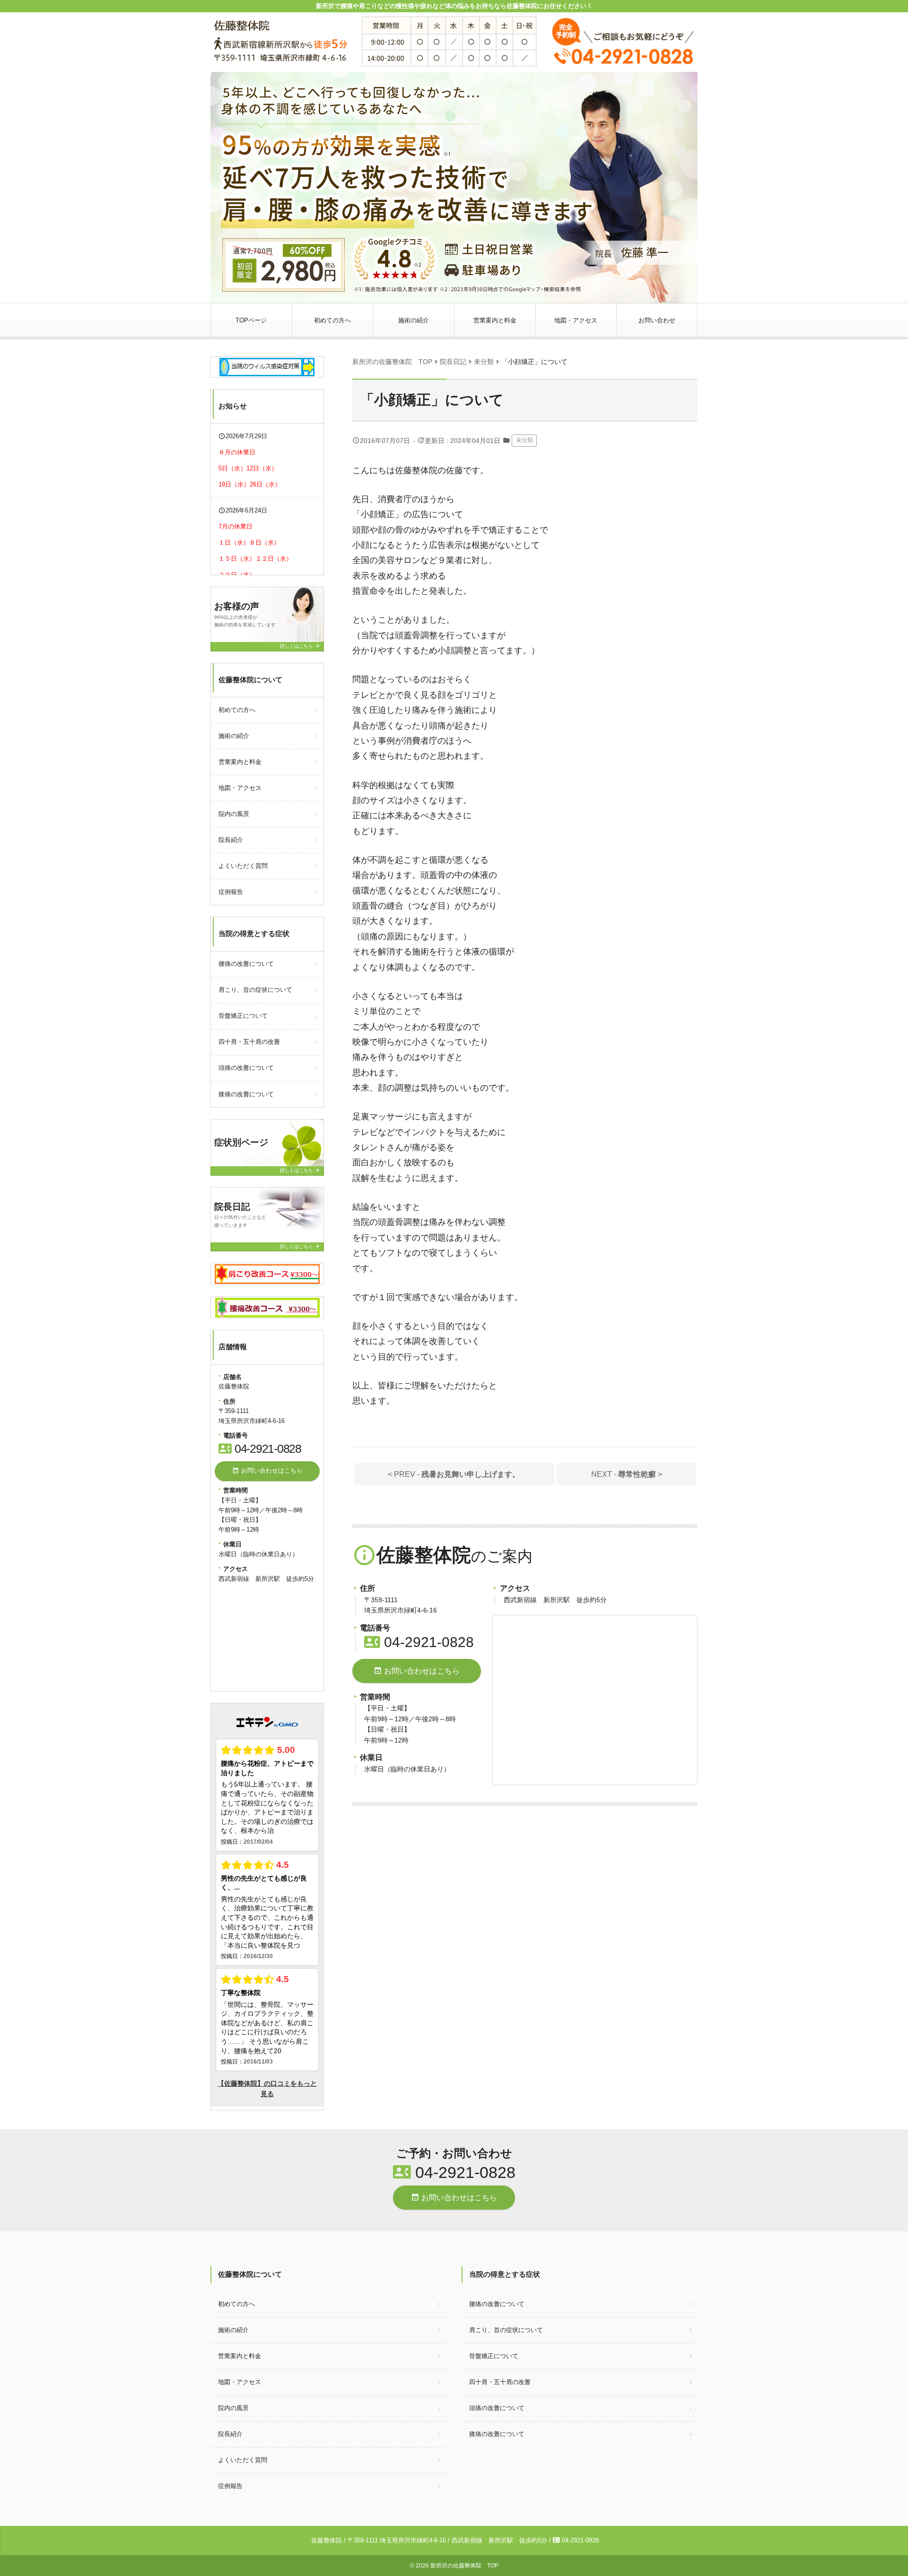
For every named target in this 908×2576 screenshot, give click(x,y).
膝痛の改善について (246, 1094)
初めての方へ (332, 320)
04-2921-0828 (419, 1642)
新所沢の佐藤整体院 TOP (464, 2566)
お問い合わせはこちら (417, 1671)
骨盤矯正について (243, 1016)
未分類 (524, 440)
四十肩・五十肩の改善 (249, 1042)
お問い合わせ (657, 320)
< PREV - (454, 1474)
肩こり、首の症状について (255, 990)
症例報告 (231, 892)
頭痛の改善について (246, 1068)
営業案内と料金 (495, 320)
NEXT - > (627, 1474)
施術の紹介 (414, 320)
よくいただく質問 (243, 866)
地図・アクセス (576, 320)
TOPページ (251, 320)
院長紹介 (231, 840)
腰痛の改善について (246, 964)
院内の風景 (234, 814)
